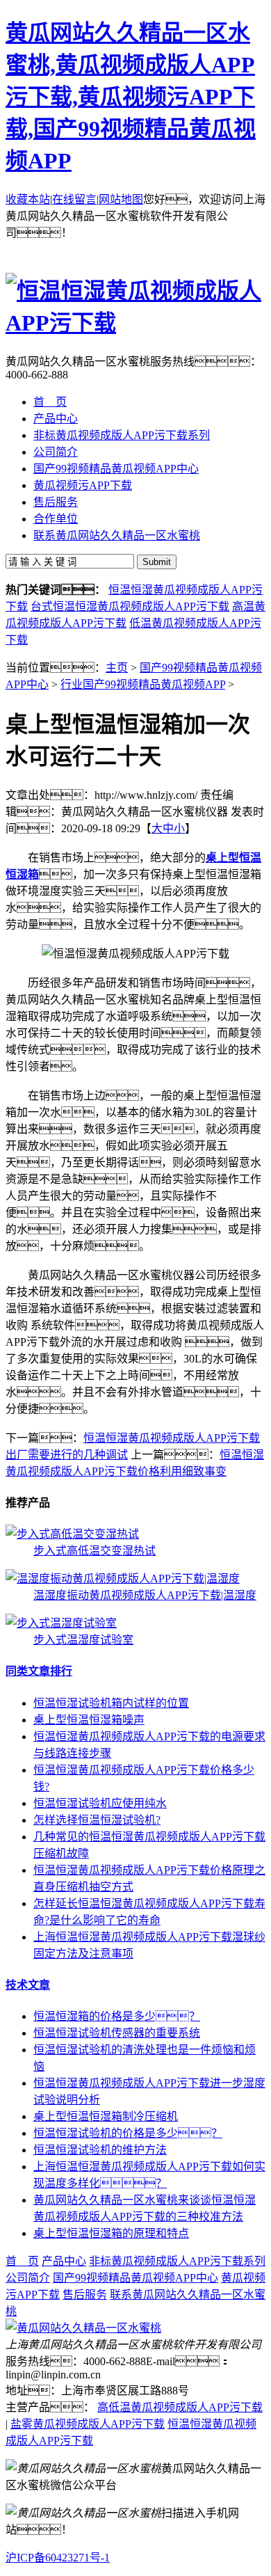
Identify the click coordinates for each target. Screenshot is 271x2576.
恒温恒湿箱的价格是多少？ (117, 2016)
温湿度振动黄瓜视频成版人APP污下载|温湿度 (145, 1595)
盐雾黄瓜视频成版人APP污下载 (88, 2424)
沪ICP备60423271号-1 (58, 2558)
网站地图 (121, 199)
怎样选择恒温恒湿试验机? (97, 1820)
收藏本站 (28, 199)
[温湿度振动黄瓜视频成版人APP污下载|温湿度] (123, 1579)
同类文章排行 (39, 1671)
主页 (117, 668)
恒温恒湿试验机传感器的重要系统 (117, 2033)
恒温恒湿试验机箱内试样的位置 (111, 1703)
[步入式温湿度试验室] (61, 1623)
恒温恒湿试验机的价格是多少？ (128, 2133)
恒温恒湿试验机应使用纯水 (100, 1803)
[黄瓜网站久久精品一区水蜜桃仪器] (83, 2328)
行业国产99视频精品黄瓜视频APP (143, 684)
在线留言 (74, 199)
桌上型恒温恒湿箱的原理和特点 (111, 2233)
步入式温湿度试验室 (83, 1640)
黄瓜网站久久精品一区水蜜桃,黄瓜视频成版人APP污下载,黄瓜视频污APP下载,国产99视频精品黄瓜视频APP (131, 97)
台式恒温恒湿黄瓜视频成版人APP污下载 (130, 606)
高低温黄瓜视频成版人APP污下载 (180, 2407)
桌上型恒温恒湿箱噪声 (89, 1720)
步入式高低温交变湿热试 (95, 1551)
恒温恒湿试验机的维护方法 (100, 2150)
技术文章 (28, 1985)
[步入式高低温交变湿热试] (72, 1534)
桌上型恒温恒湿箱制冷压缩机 (106, 2116)
